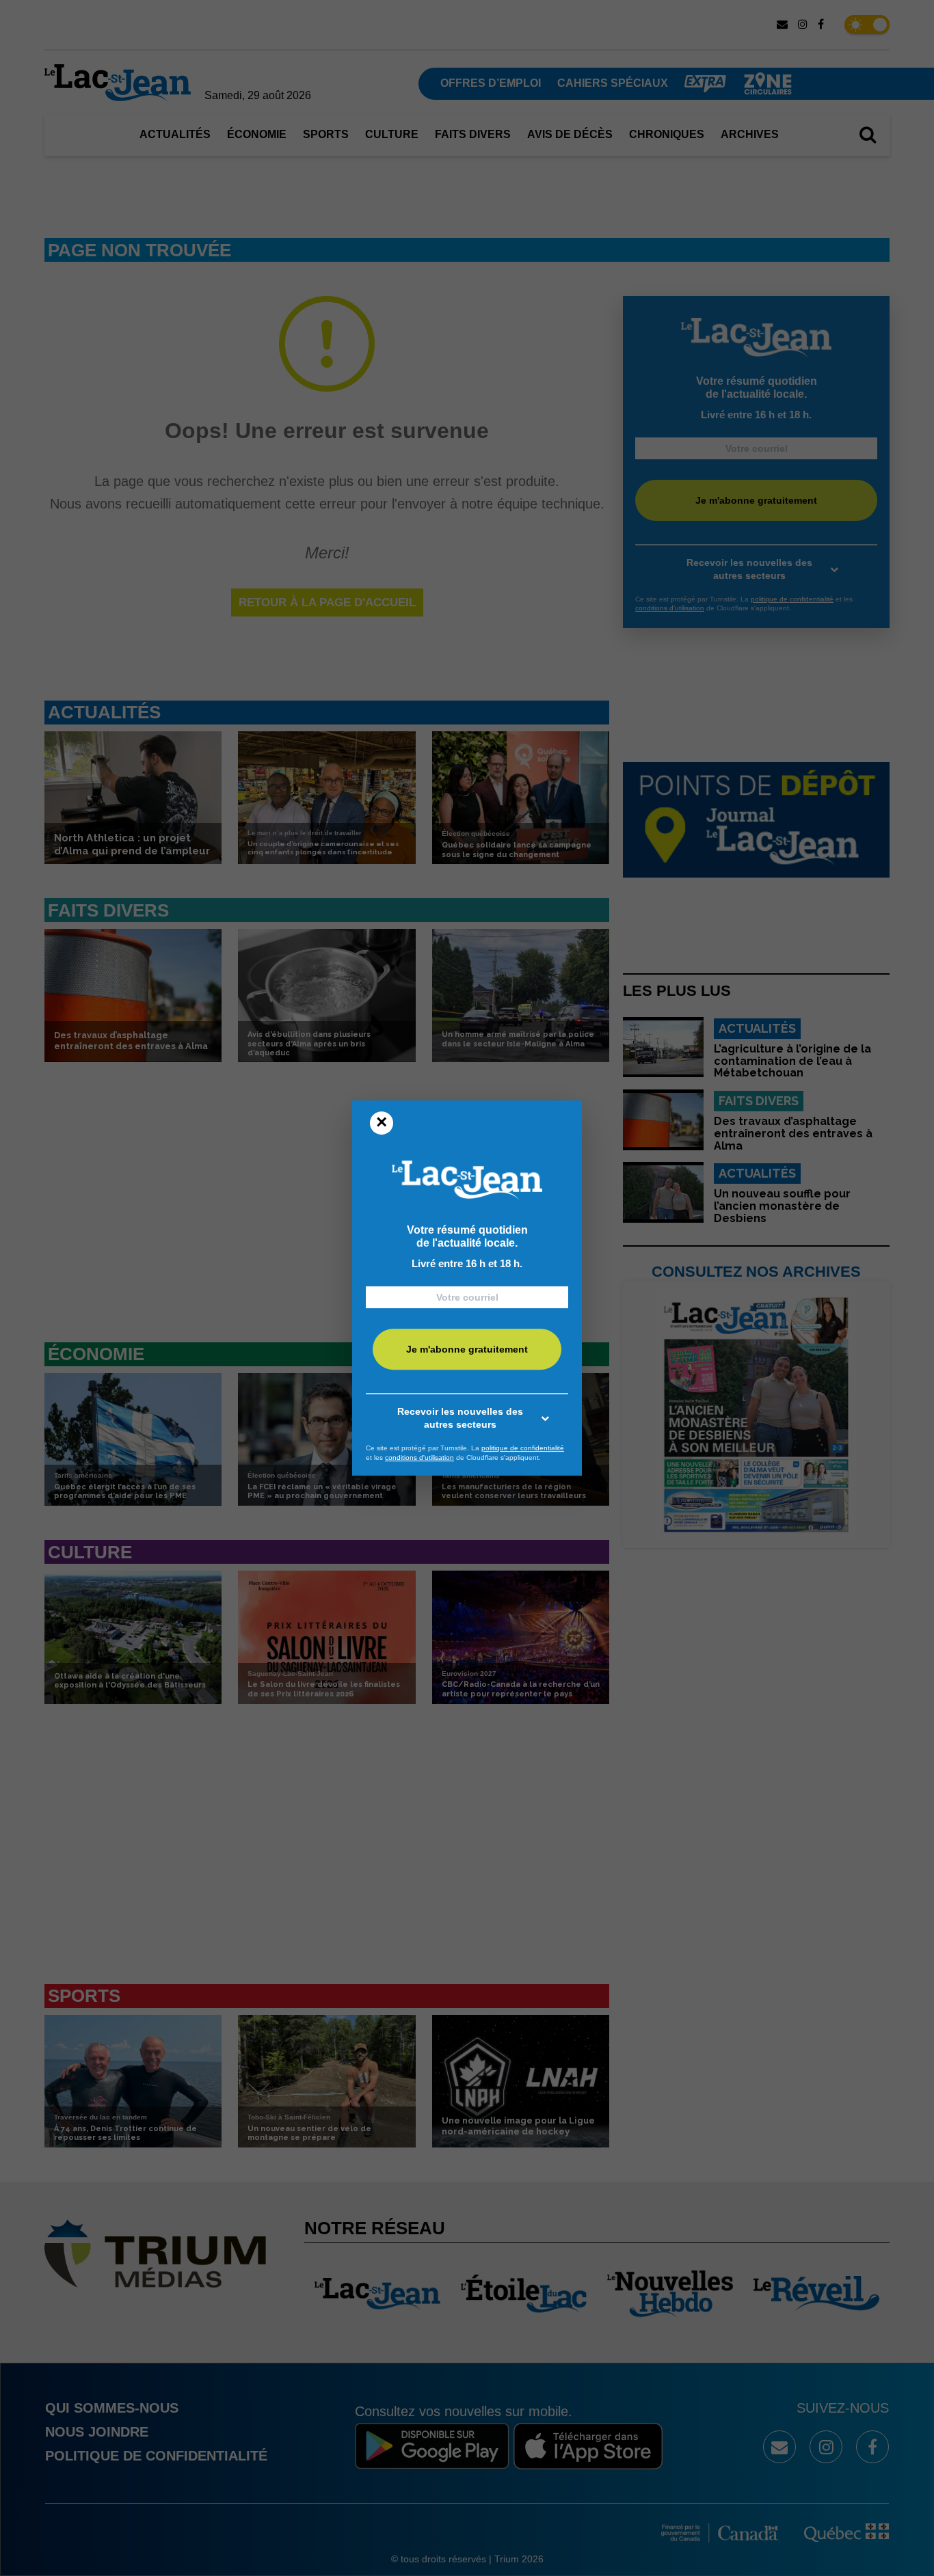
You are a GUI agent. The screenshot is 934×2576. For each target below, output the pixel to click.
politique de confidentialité (523, 1448)
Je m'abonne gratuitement (467, 1350)
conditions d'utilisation (419, 1458)
